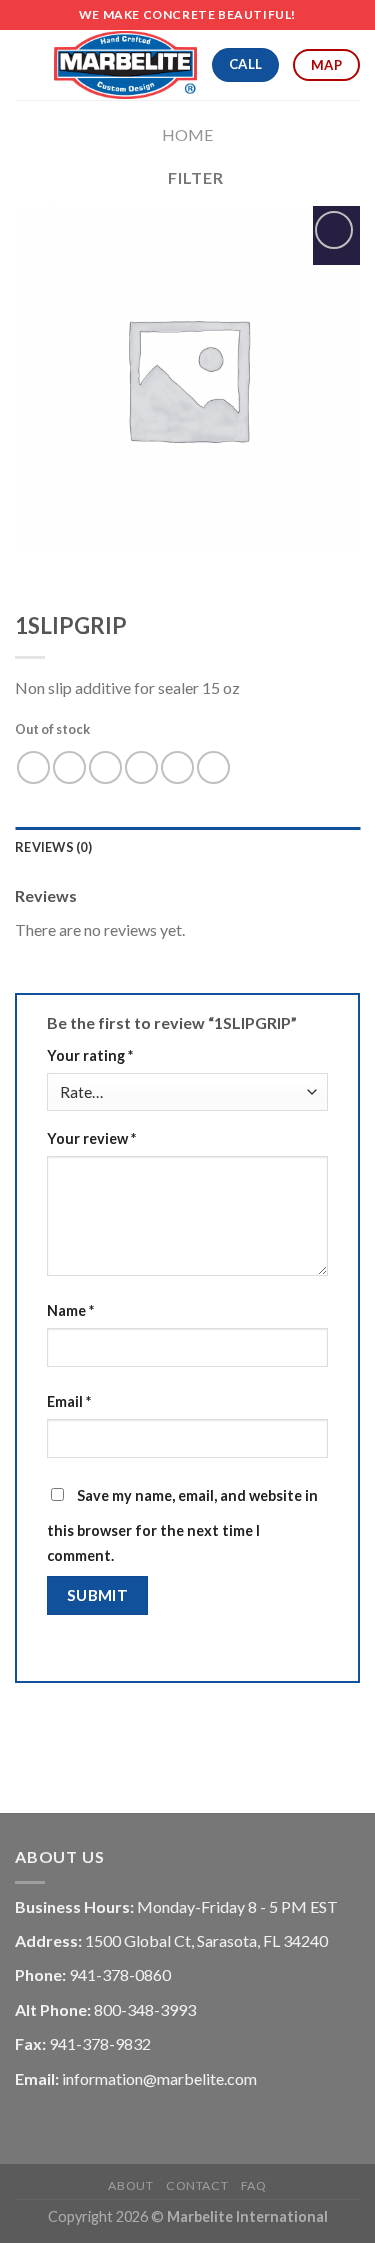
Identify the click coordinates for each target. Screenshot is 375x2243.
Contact (197, 2185)
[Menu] (27, 64)
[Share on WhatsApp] (33, 767)
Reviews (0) (53, 847)
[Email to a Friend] (141, 767)
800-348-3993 (145, 2009)
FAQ (254, 2185)
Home (187, 134)
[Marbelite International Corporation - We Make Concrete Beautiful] (125, 65)
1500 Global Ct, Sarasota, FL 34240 (206, 1940)
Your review (91, 1138)
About (130, 2185)
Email (69, 1401)
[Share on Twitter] (105, 767)
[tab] (187, 847)
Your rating (90, 1055)
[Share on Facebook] (69, 767)
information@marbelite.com (159, 2078)
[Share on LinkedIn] (213, 767)
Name (70, 1310)
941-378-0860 (120, 1974)
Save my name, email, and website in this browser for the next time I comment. (182, 1526)
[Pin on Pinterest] (177, 767)
